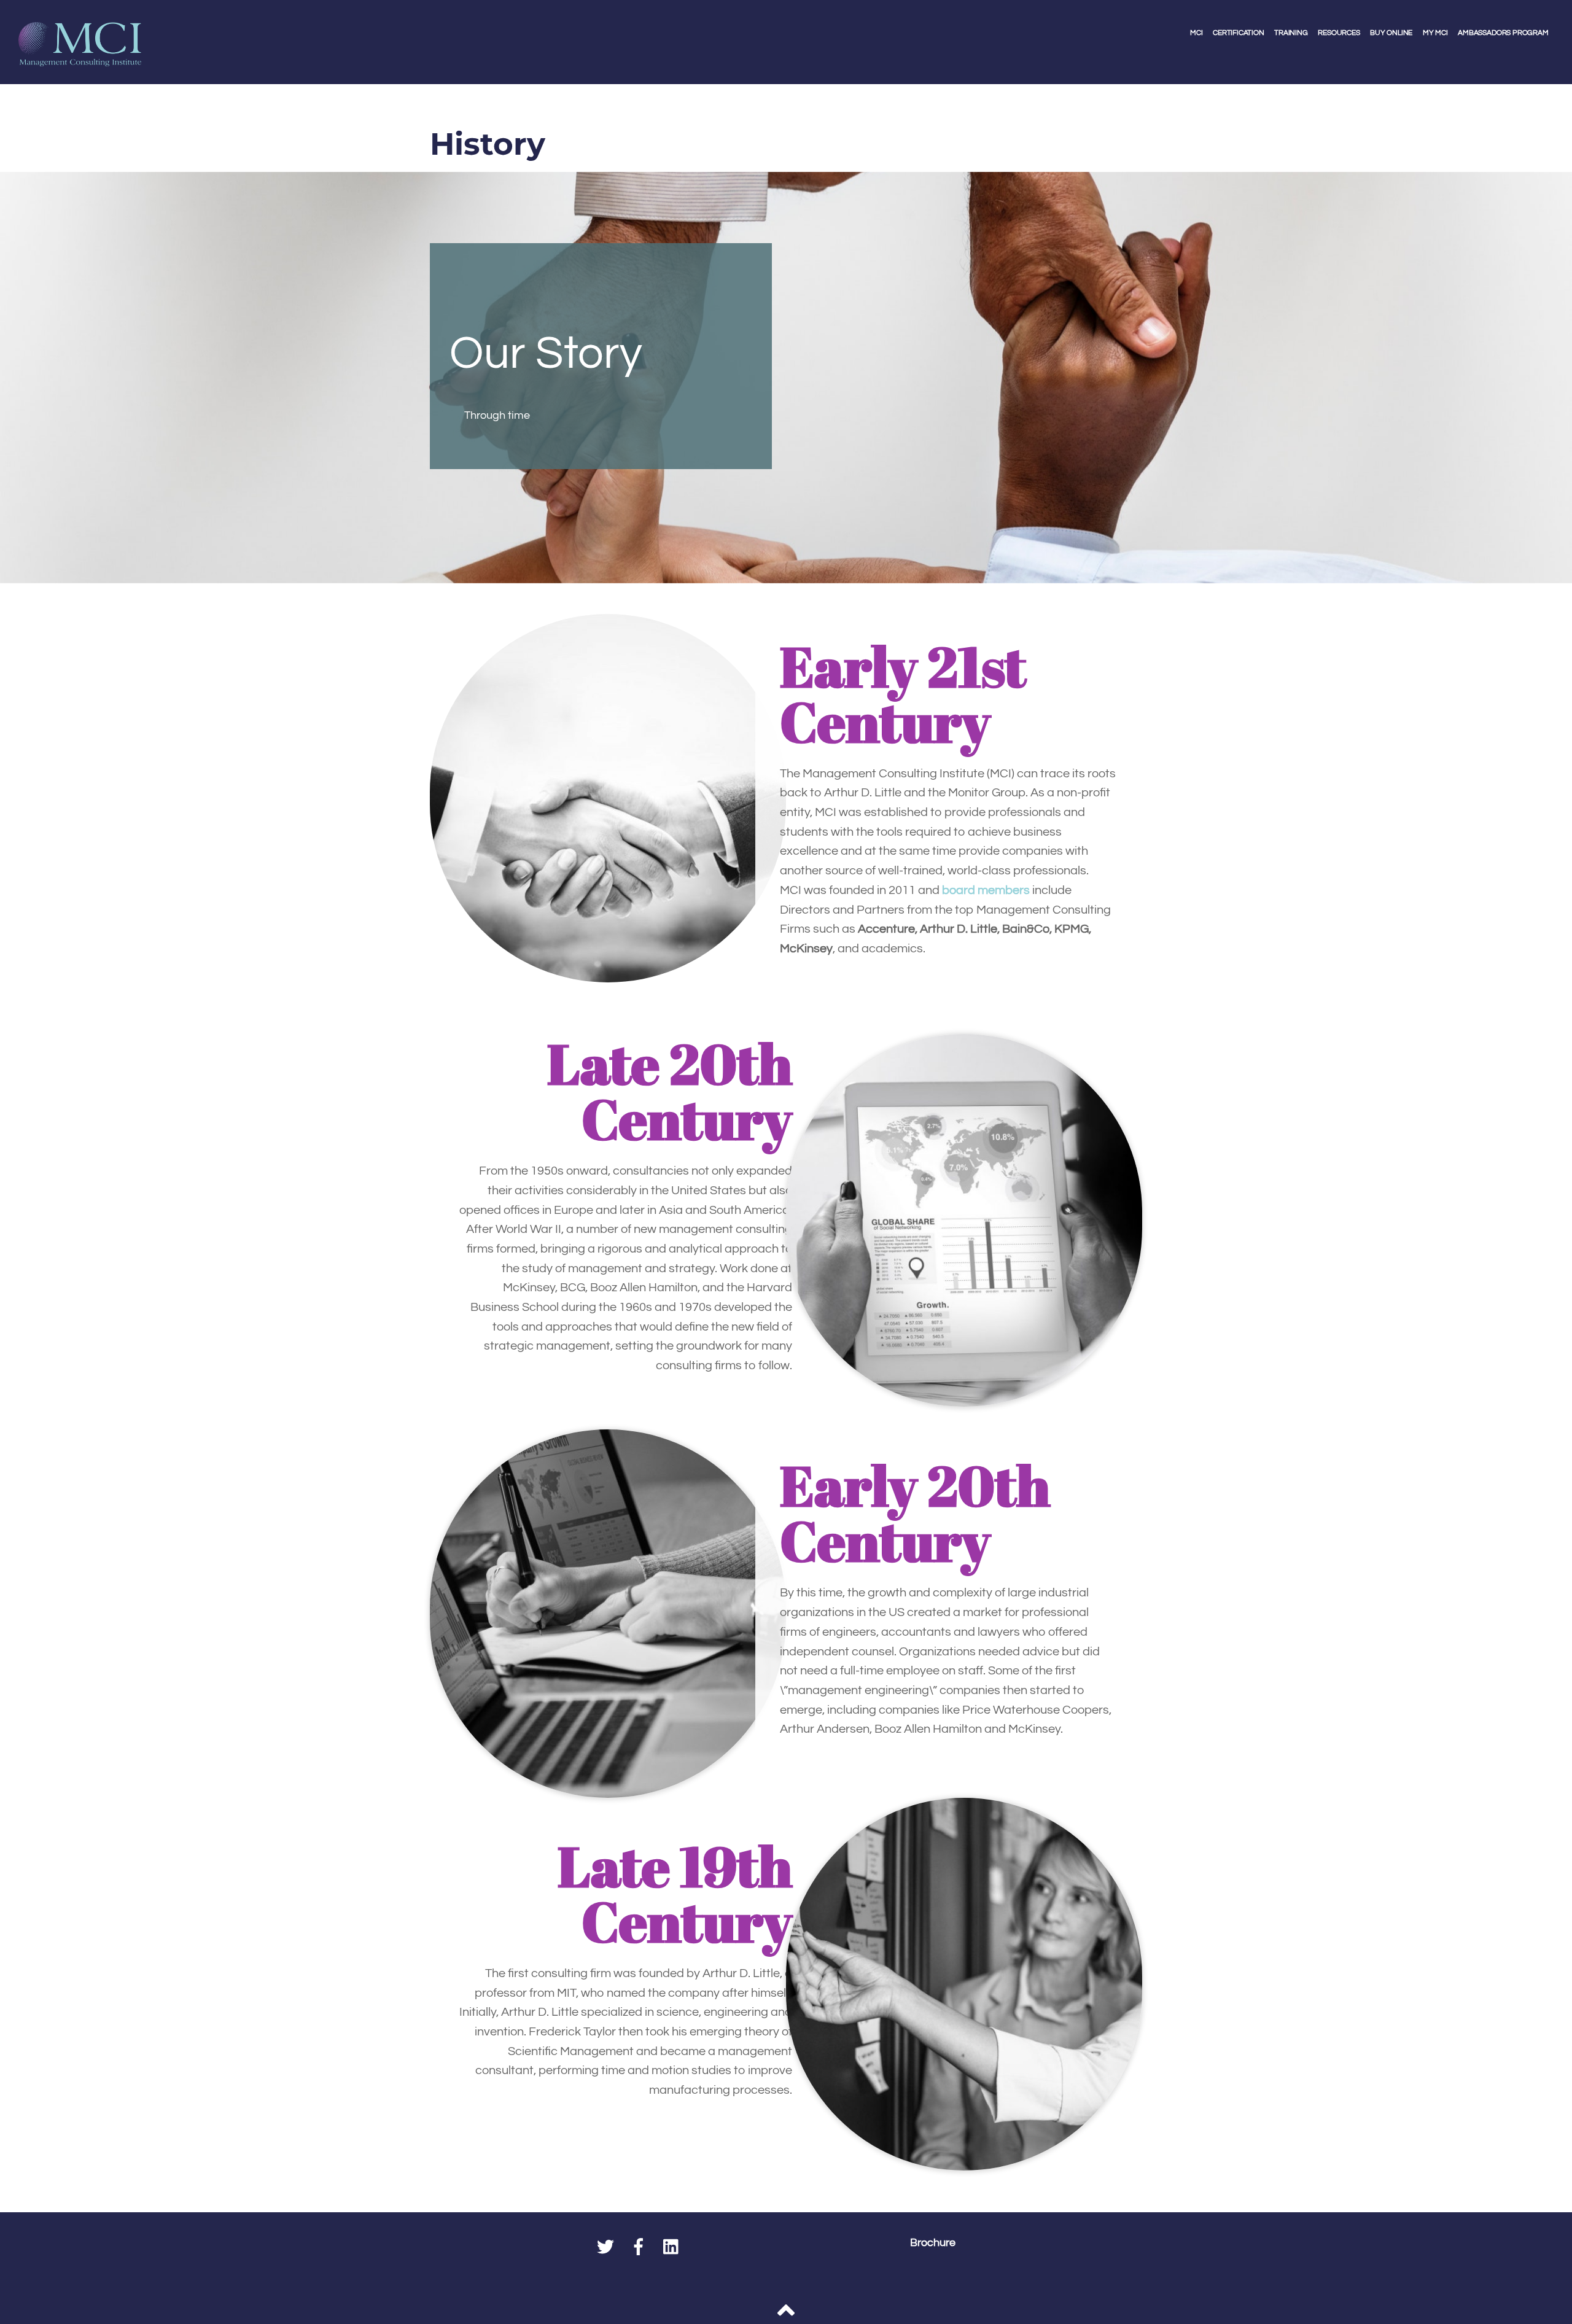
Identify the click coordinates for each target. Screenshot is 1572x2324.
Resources (1339, 33)
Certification (1239, 33)
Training (1291, 33)
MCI (1196, 33)
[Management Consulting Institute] (80, 57)
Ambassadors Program (1503, 33)
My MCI (1435, 33)
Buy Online (1391, 33)
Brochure (933, 2243)
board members (986, 890)
